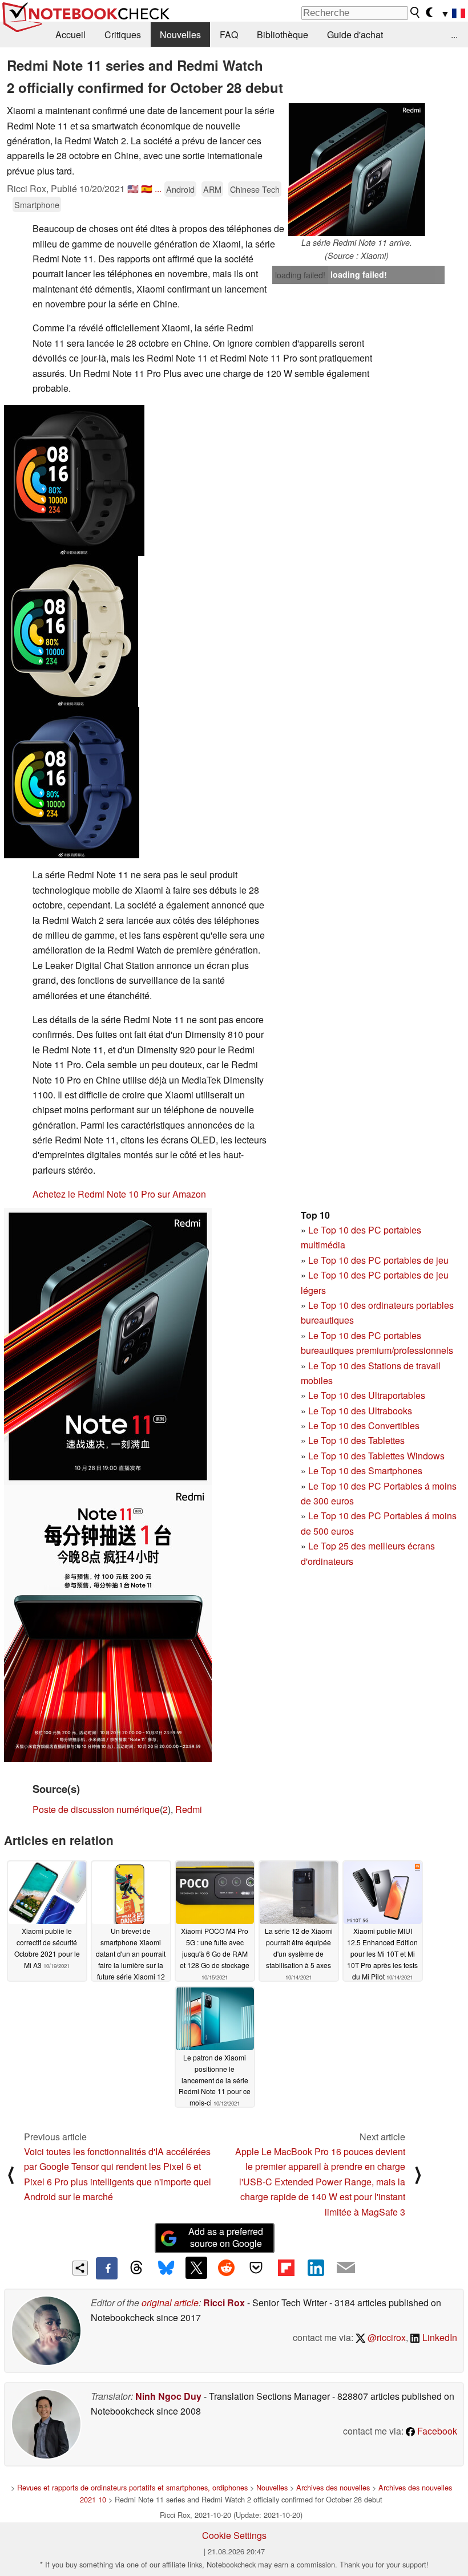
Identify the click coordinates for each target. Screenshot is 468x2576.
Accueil (70, 35)
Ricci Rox (224, 2303)
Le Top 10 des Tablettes (356, 1440)
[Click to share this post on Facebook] (107, 2268)
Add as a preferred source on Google (226, 2237)
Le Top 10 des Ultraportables (367, 1395)
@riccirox (386, 2337)
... (454, 35)
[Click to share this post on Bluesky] (166, 2268)
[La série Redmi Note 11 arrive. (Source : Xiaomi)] (357, 170)
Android (180, 189)
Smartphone (37, 204)
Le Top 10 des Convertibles (364, 1425)
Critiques (123, 35)
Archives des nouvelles (333, 2487)
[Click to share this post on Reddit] (226, 2267)
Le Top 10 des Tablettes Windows (376, 1456)
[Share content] (80, 2268)
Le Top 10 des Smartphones (365, 1470)
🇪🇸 (147, 188)
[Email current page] (346, 2268)
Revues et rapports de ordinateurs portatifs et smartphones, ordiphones (132, 2487)
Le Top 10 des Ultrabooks (360, 1411)
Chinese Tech (255, 189)
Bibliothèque (283, 35)
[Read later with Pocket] (256, 2267)
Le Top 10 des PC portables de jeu (378, 1260)
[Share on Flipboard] (286, 2267)
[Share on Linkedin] (316, 2267)
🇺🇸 (133, 188)
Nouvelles (180, 35)
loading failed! (300, 275)
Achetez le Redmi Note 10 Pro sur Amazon (119, 1194)
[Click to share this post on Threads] (136, 2268)
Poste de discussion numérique (96, 1809)
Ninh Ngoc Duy (168, 2396)
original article (170, 2303)
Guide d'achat (355, 35)
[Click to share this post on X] (196, 2267)
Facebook (436, 2431)
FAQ (229, 35)
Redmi (189, 1809)
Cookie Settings (234, 2535)
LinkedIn (439, 2337)
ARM (212, 189)
